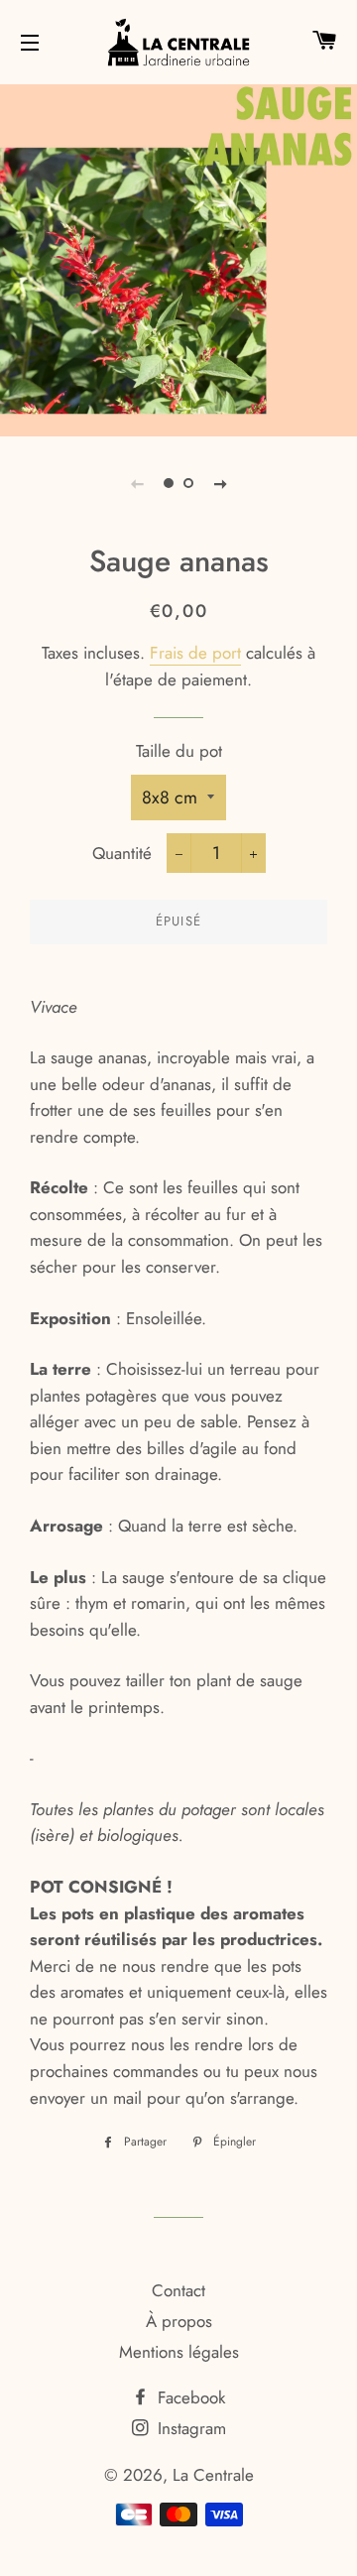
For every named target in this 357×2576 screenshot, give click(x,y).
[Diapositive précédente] (137, 483)
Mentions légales (179, 2352)
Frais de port (195, 653)
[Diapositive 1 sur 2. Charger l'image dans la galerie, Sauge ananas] (169, 483)
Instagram (189, 2428)
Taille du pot (179, 751)
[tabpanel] (178, 258)
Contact (178, 2290)
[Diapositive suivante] (220, 483)
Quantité (122, 853)
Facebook (189, 2397)
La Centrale (213, 2475)
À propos (179, 2321)
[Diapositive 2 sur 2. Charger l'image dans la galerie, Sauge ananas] (188, 483)
